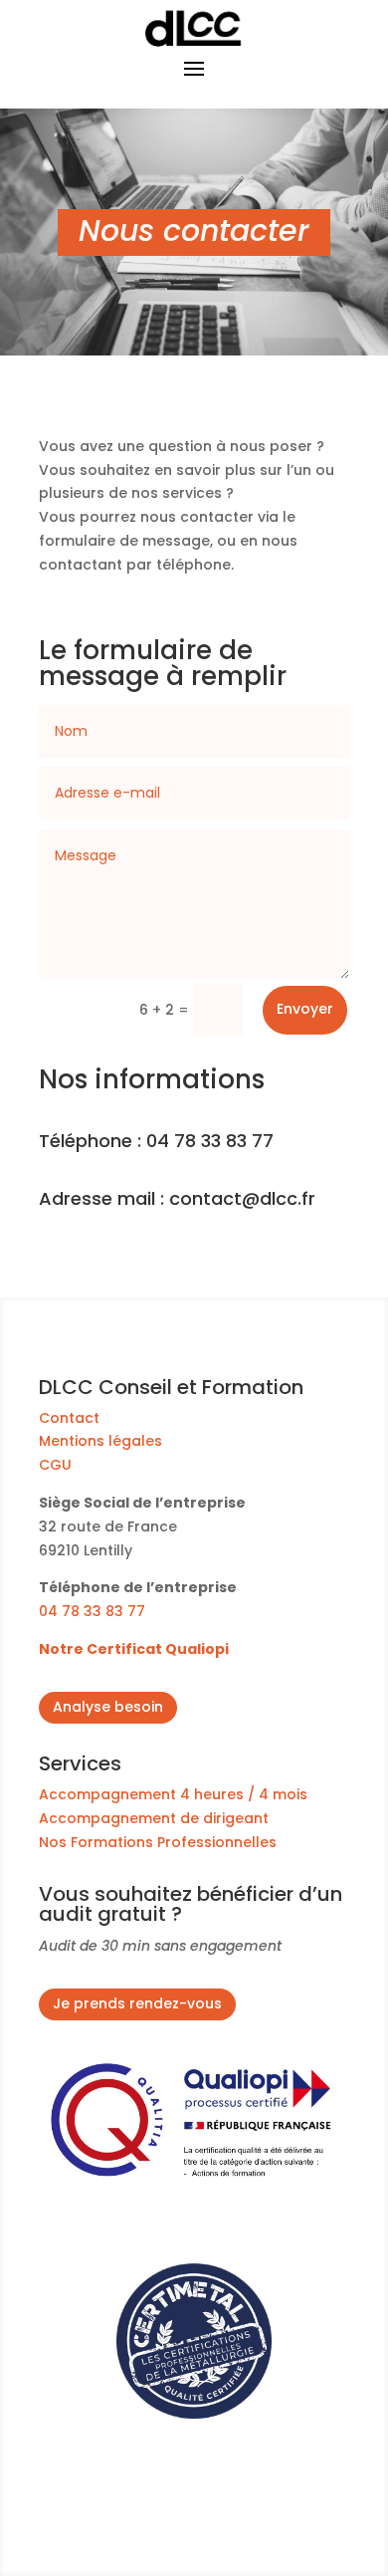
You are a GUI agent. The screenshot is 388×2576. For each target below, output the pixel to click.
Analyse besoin (108, 1707)
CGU (55, 1465)
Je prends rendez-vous (137, 2003)
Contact (69, 1418)
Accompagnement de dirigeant (154, 1818)
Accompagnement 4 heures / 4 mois (173, 1794)
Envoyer (305, 1009)
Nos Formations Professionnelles (160, 1842)
